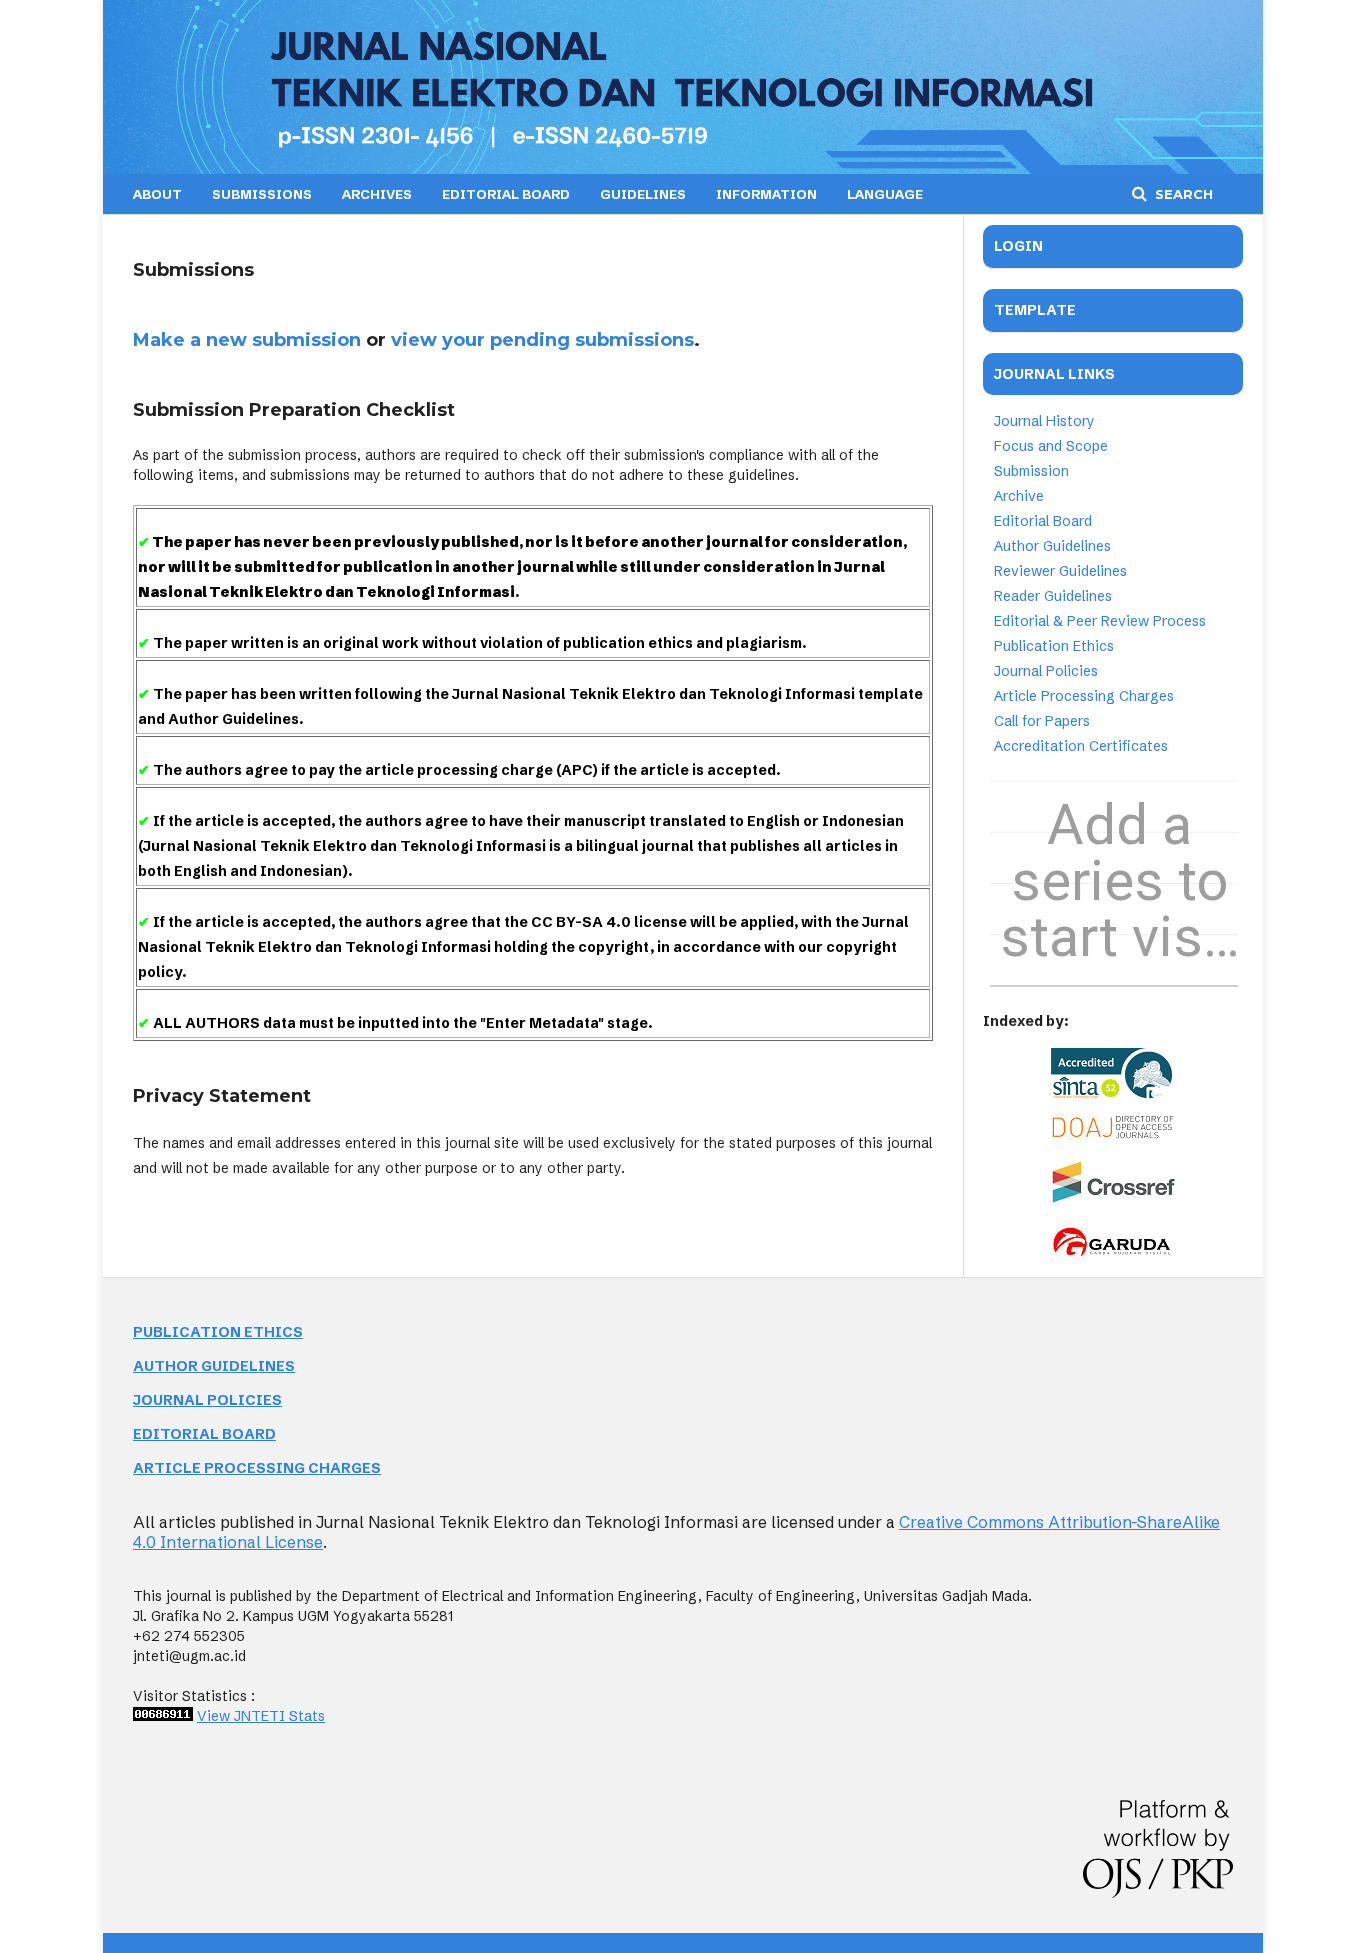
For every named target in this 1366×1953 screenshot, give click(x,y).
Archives (377, 194)
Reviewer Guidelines (1060, 571)
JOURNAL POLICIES (207, 1400)
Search (1182, 194)
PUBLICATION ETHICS (218, 1332)
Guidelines (643, 194)
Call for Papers (1042, 721)
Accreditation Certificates (1081, 746)
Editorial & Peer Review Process (1100, 621)
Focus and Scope (1051, 446)
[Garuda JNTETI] (1113, 1254)
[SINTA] (1113, 1074)
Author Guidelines (1052, 546)
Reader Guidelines (1053, 596)
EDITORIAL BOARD (506, 194)
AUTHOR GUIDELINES (214, 1366)
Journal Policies (1046, 671)
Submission (1031, 471)
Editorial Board (1043, 521)
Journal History (1044, 421)
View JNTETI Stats (261, 1716)
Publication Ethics (1054, 646)
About (157, 194)
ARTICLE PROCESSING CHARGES (257, 1468)
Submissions (262, 194)
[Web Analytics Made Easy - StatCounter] (163, 1716)
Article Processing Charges (1084, 696)
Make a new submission (247, 340)
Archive (1019, 496)
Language (885, 194)
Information (766, 194)
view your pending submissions (542, 340)
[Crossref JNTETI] (1113, 1198)
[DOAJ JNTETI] (1113, 1134)
